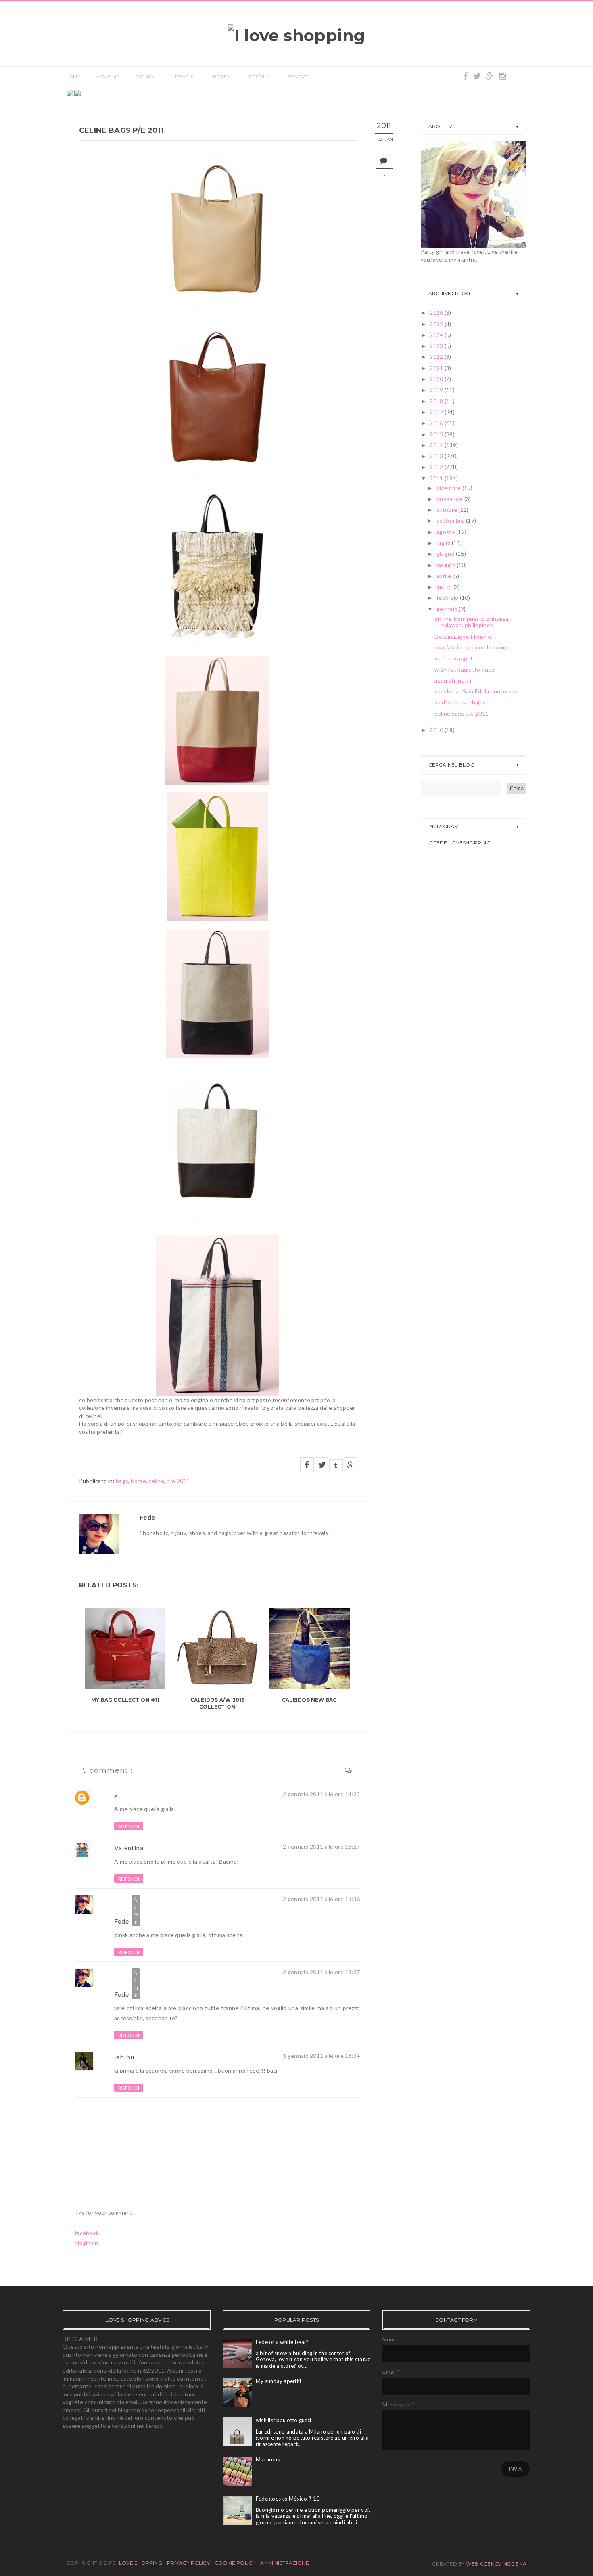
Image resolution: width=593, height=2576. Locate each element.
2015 (437, 434)
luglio (444, 543)
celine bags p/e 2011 (461, 713)
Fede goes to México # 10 (288, 2499)
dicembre (449, 488)
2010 (437, 730)
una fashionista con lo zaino (470, 647)
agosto (446, 532)
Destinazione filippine (463, 636)
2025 (437, 324)
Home (73, 77)
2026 (437, 313)
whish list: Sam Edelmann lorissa (476, 691)
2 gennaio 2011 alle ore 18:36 (321, 1899)
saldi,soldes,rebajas (460, 702)
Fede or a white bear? (282, 2342)
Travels (184, 77)
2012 (437, 467)
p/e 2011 (178, 1481)
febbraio (448, 598)
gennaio (448, 609)
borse (138, 1481)
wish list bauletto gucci (465, 669)
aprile (444, 576)
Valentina (129, 1848)
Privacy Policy (188, 2563)
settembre (451, 520)
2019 (437, 390)
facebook (87, 2233)
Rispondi (129, 1827)
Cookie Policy (235, 2563)
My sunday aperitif (279, 2381)
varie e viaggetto (457, 658)
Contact (298, 77)
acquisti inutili (453, 680)
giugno (446, 554)
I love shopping (140, 2563)
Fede (122, 1921)
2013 (437, 456)
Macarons (268, 2459)
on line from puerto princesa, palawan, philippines (472, 622)
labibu (124, 2057)
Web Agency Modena (496, 2564)
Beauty (221, 77)
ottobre (447, 510)
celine (156, 1481)
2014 (437, 445)
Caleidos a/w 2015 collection (217, 1703)
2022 (437, 357)
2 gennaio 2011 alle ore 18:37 (321, 1972)
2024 (437, 335)
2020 (437, 379)
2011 (437, 478)
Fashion (145, 77)
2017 (437, 412)
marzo (445, 587)
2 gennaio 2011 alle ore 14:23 (321, 1794)
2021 (437, 368)
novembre (450, 499)
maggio (447, 565)
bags (122, 1481)
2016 (437, 423)
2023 (437, 346)
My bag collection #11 (125, 1700)
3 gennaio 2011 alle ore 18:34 (321, 2056)
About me (108, 77)
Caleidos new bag (310, 1700)
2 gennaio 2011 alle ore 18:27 (321, 1846)
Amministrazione (285, 2563)
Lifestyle (258, 77)
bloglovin (87, 2243)
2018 (437, 401)
